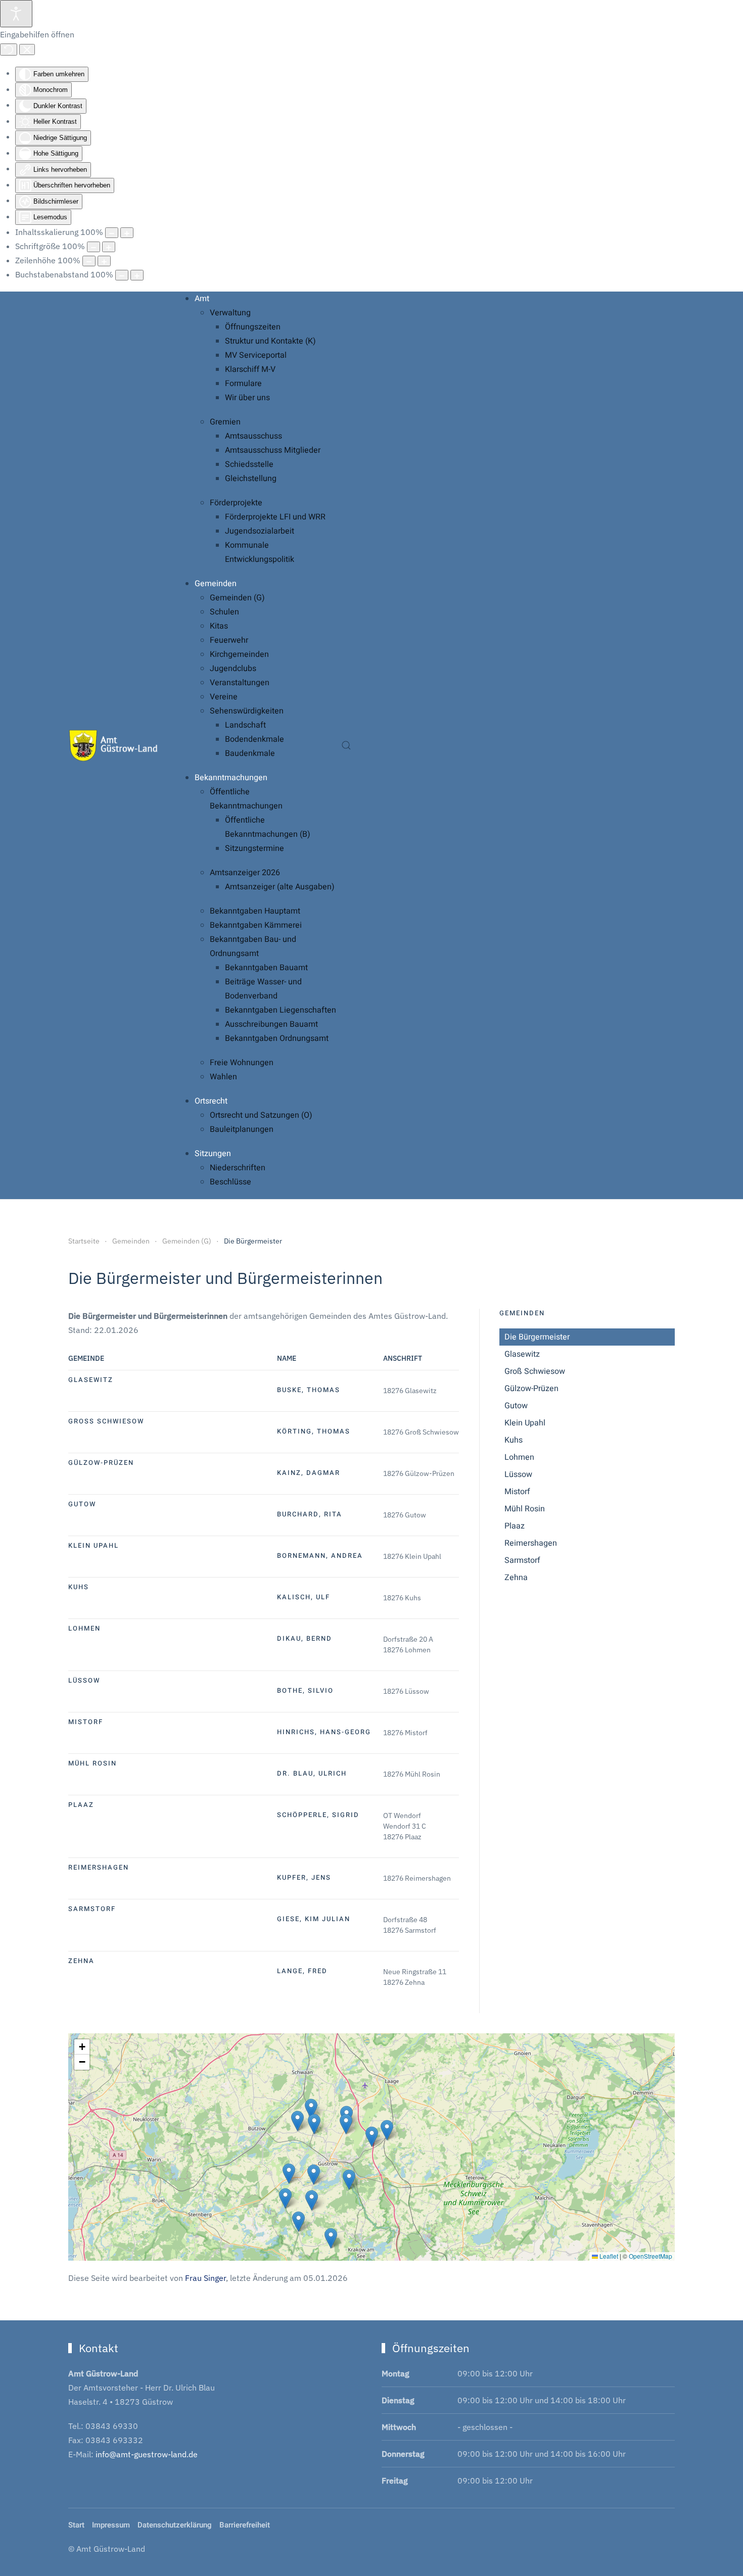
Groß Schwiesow (535, 1371)
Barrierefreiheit (245, 2525)
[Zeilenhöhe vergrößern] (104, 261)
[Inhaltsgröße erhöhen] (127, 233)
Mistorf (517, 1492)
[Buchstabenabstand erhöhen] (137, 275)
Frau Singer (205, 2278)
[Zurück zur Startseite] (114, 745)
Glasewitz (522, 1354)
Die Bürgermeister (537, 1337)
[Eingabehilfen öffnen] (16, 14)
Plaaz (515, 1526)
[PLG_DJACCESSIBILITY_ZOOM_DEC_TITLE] (112, 233)
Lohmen (519, 1457)
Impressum (111, 2525)
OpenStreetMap (651, 2256)
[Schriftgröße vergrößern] (109, 247)
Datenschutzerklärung (175, 2525)
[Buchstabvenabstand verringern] (122, 275)
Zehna (516, 1578)
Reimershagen (531, 1543)
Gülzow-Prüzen (531, 1389)
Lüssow (518, 1474)
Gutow (516, 1406)
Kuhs (514, 1440)
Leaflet (608, 2256)
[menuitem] (202, 299)
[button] (346, 745)
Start (76, 2525)
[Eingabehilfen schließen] (27, 50)
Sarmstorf (522, 1560)
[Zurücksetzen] (9, 50)
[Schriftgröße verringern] (94, 247)
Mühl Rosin (525, 1509)
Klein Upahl (525, 1423)
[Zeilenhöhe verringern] (89, 261)
